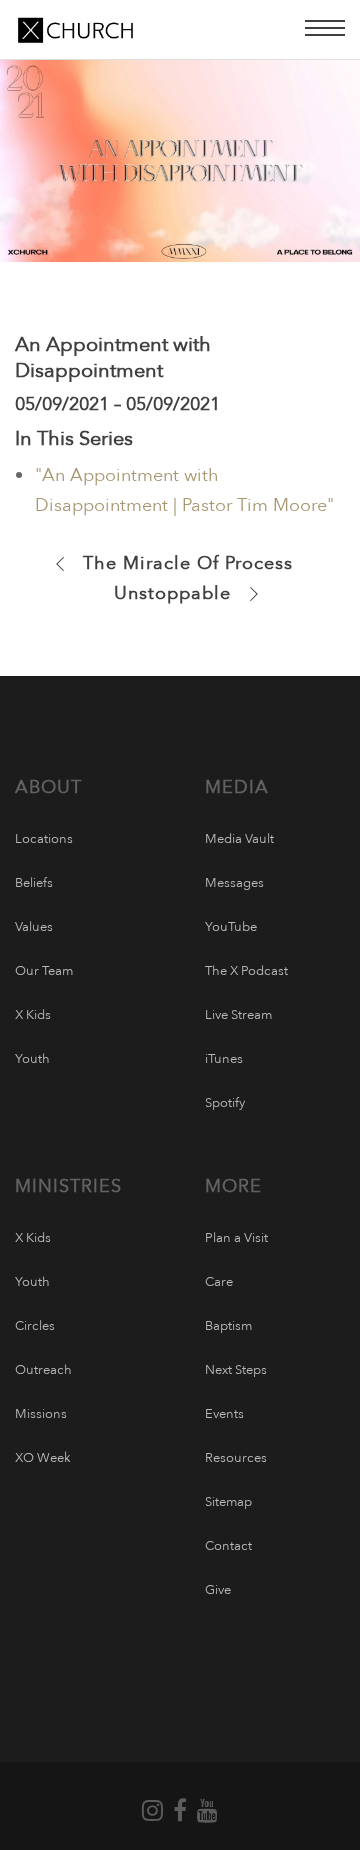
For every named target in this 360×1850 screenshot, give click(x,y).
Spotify (225, 1103)
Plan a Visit (236, 1238)
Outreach (43, 1370)
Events (224, 1414)
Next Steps (236, 1370)
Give (218, 1590)
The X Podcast (246, 971)
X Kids (33, 1015)
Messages (234, 883)
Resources (236, 1458)
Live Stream (238, 1015)
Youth (32, 1059)
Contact (228, 1546)
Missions (41, 1414)
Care (219, 1282)
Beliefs (34, 883)
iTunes (224, 1059)
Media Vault (239, 839)
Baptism (228, 1326)
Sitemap (228, 1502)
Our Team (44, 971)
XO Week (43, 1458)
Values (34, 927)
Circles (35, 1326)
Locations (44, 839)
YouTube (231, 927)
